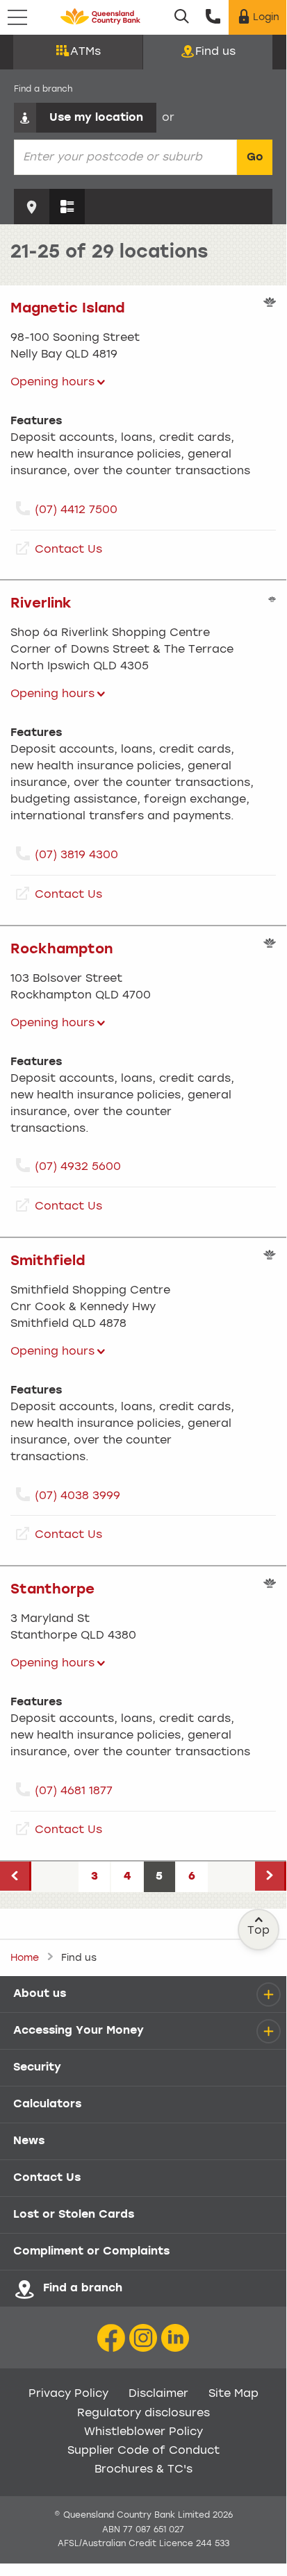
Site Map (233, 2394)
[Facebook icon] (111, 2339)
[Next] (271, 1876)
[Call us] (213, 17)
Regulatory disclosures (143, 2414)
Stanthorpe (52, 1590)
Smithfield (48, 1262)
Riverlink (41, 604)
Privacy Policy (68, 2394)
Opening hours (52, 383)
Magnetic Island (68, 309)
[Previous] (16, 1876)
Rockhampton (61, 950)
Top (259, 1931)
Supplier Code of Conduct (143, 2451)
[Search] (182, 17)
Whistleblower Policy (143, 2432)
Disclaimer (158, 2394)
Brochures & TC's (143, 2470)
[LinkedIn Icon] (175, 2339)
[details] (268, 1994)
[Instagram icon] (143, 2339)
